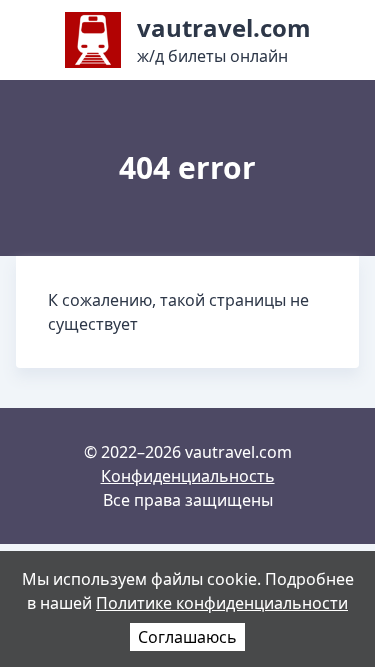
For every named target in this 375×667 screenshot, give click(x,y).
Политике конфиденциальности (222, 603)
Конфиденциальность (188, 476)
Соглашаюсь (187, 637)
